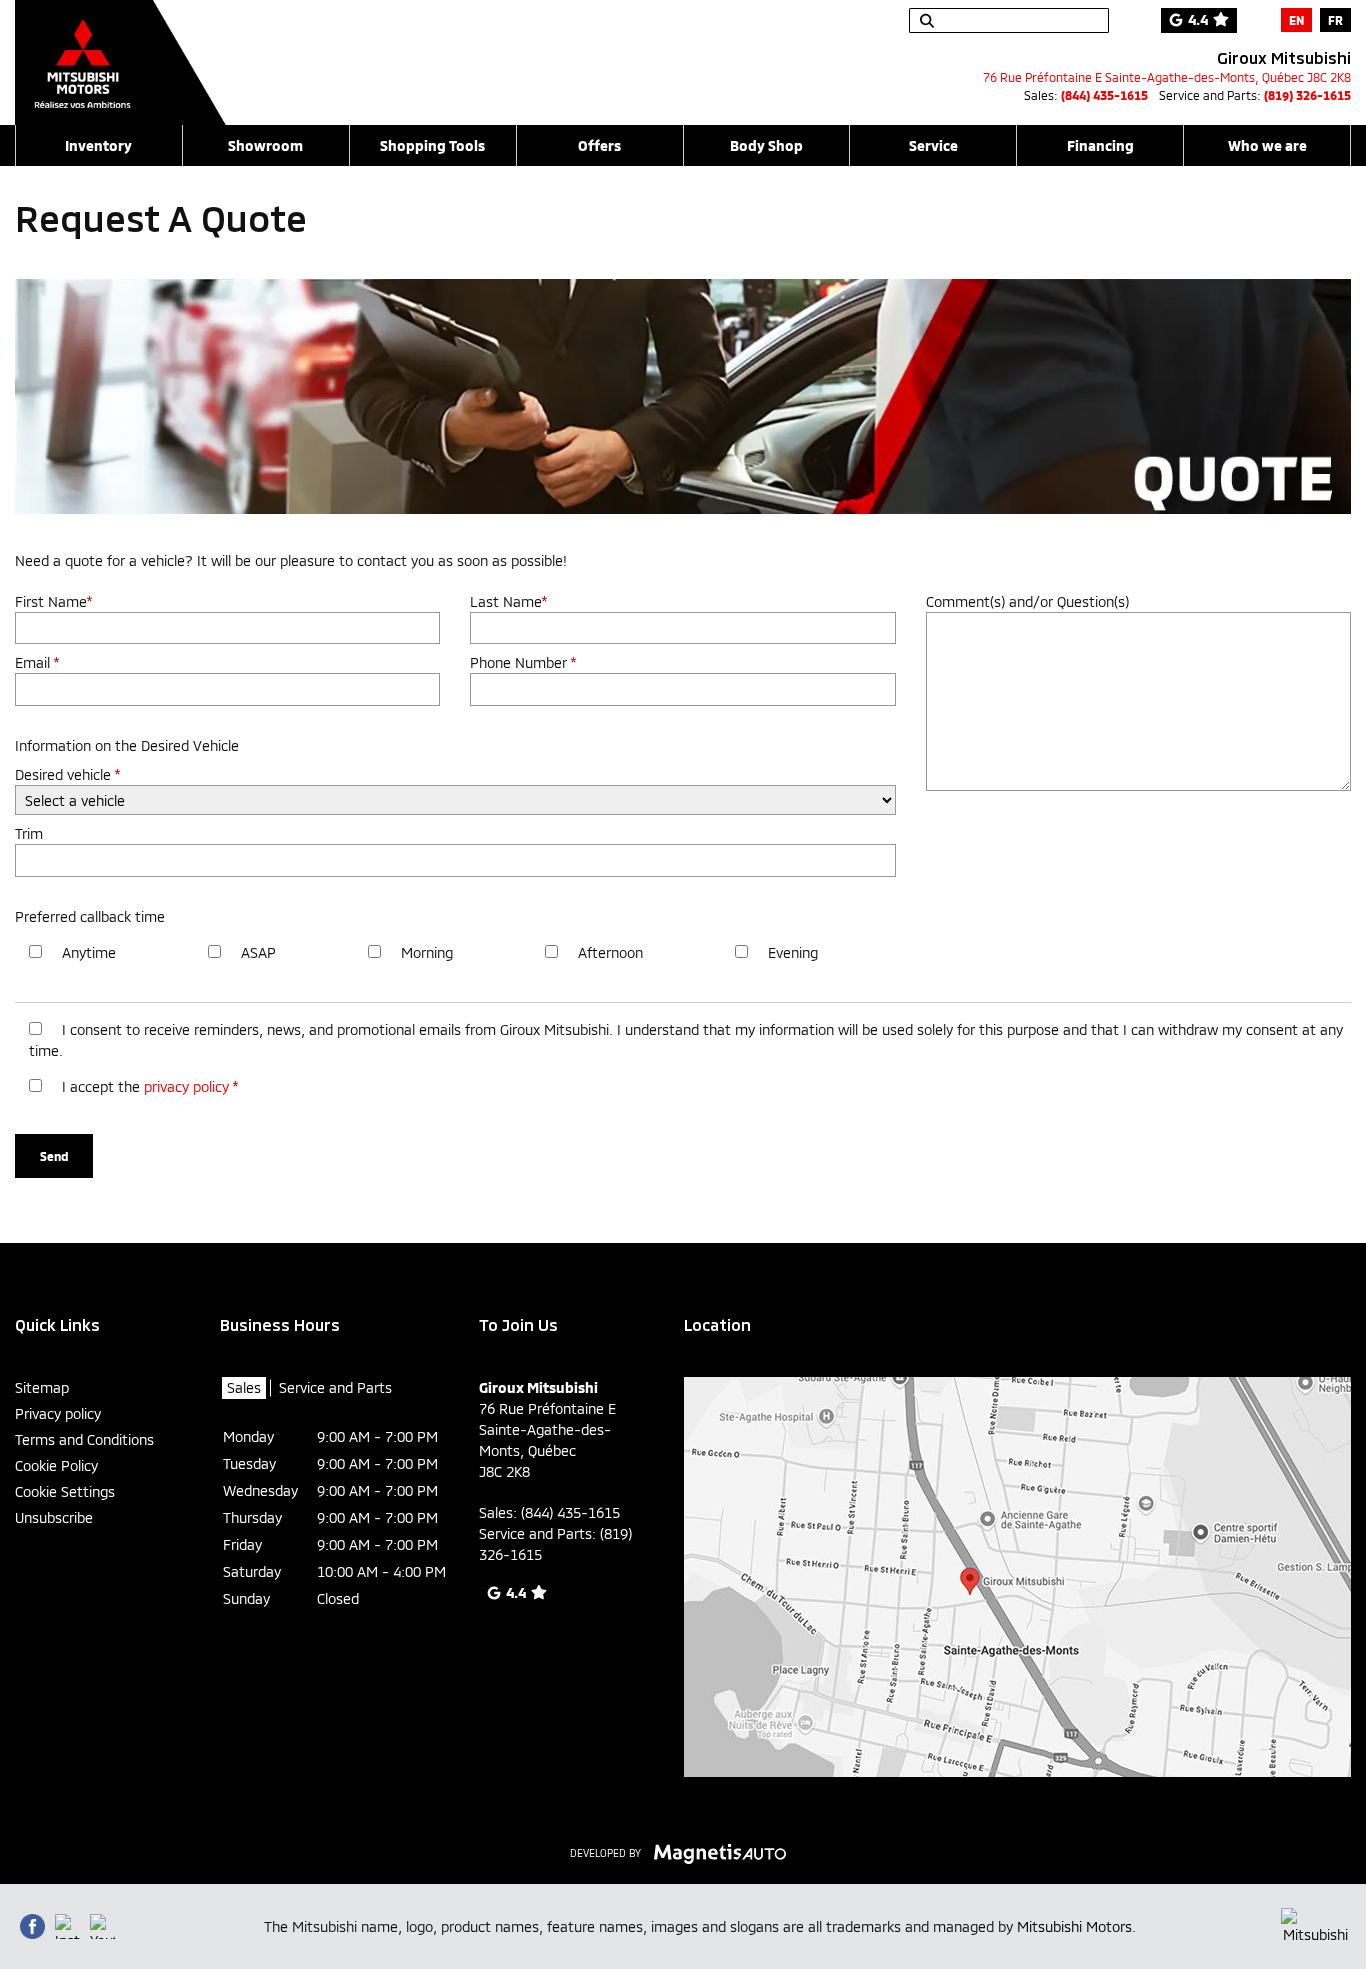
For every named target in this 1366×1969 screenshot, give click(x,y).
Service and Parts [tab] (335, 1387)
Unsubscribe (54, 1517)
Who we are (1267, 145)
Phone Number (523, 662)
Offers (599, 145)
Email (37, 662)
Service (933, 145)
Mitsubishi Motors (1074, 1926)
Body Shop (766, 145)
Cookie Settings (65, 1491)
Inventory (98, 145)
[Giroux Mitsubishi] (120, 52)
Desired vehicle (67, 774)
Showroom (265, 145)
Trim (29, 833)
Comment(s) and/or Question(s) (1027, 601)
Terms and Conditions (84, 1439)
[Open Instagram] (67, 1926)
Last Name (508, 601)
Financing (1100, 145)
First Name (53, 601)
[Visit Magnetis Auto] (725, 1852)
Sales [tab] (244, 1387)
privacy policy (186, 1086)
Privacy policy (58, 1413)
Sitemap (42, 1387)
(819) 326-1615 (1307, 95)
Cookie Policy (56, 1465)
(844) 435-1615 (1104, 95)
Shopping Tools (432, 145)
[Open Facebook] (32, 1926)
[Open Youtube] (102, 1926)
